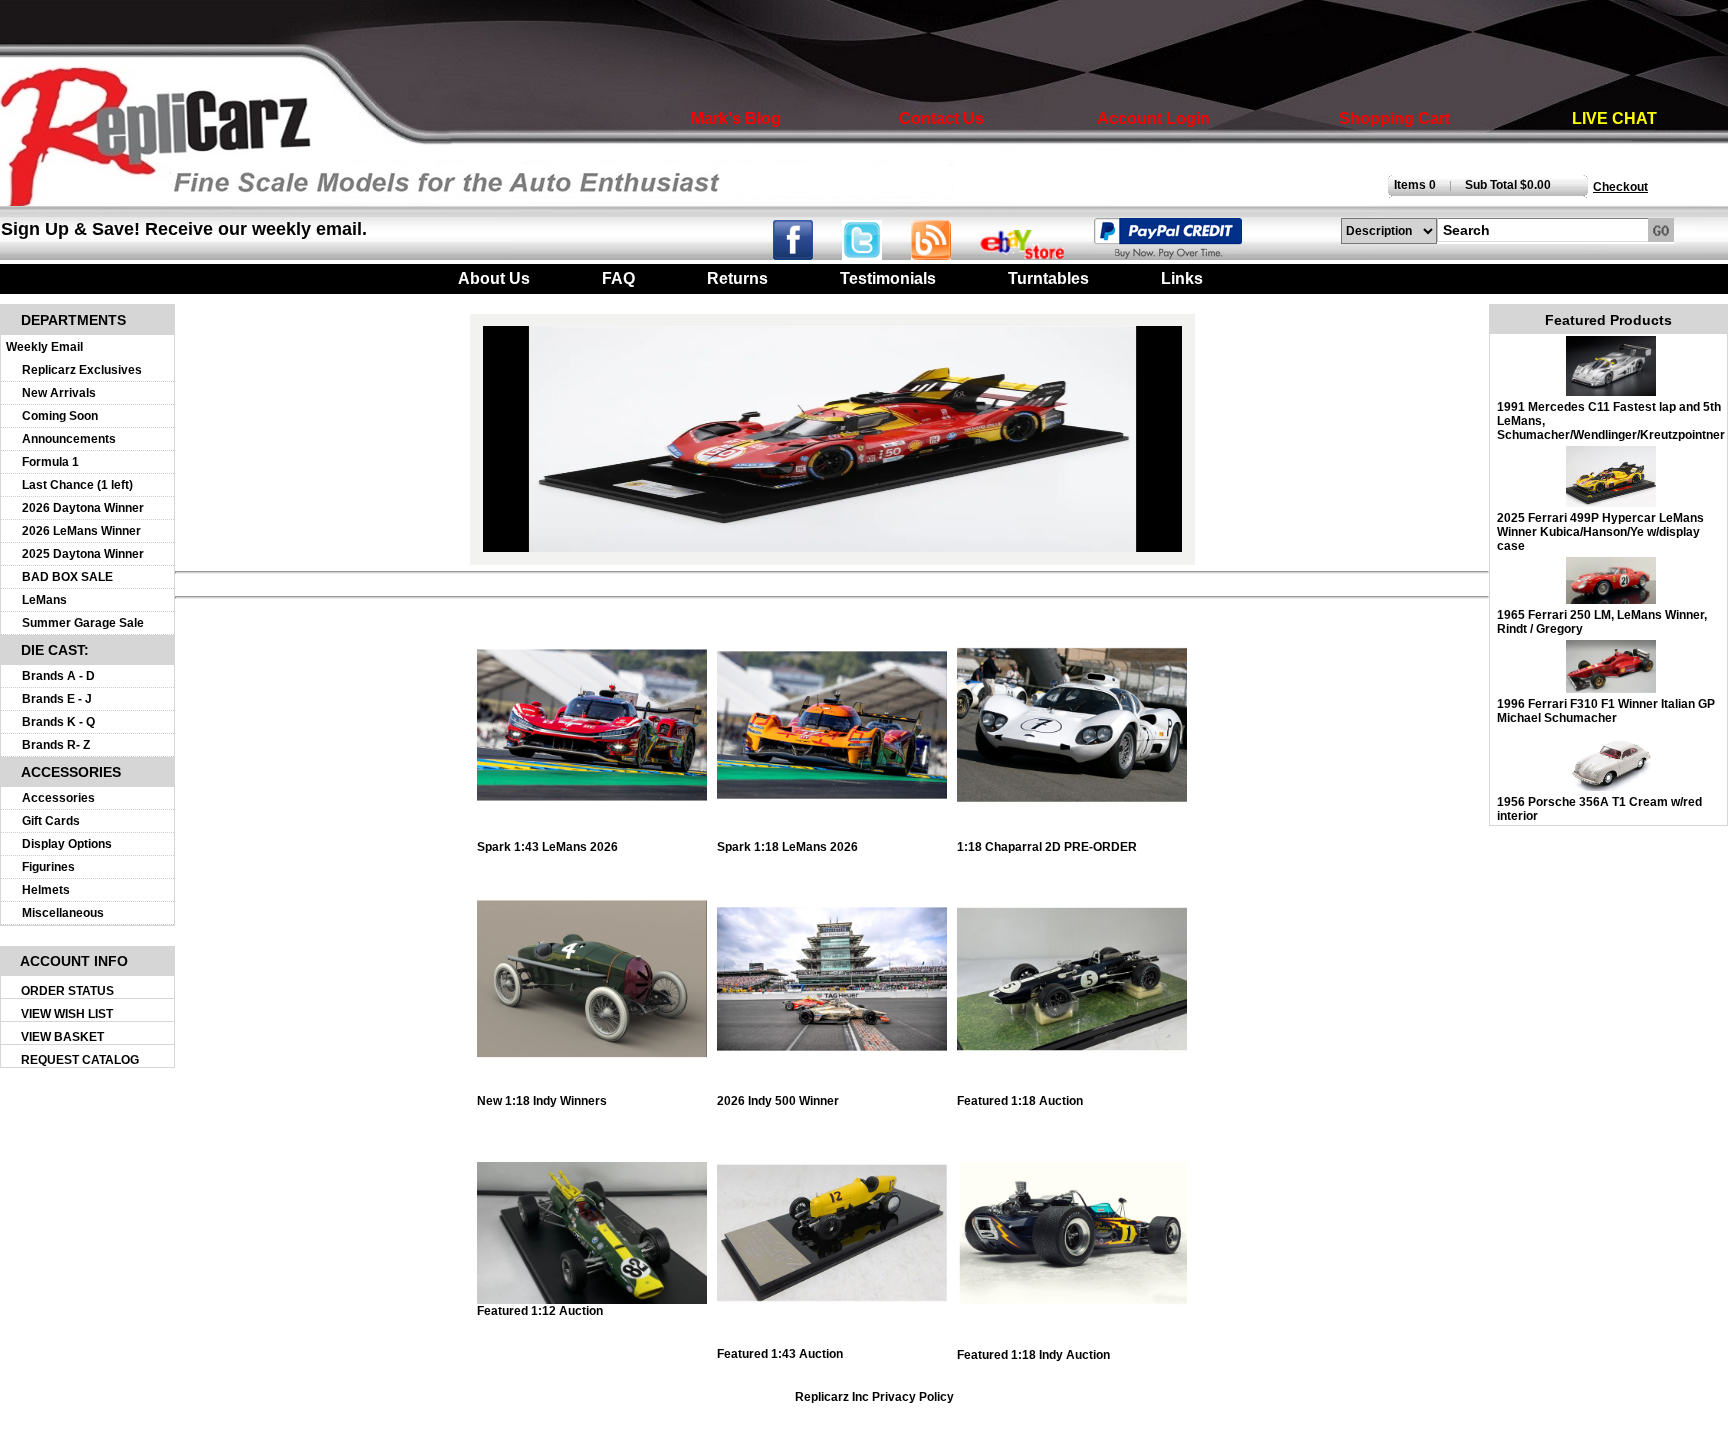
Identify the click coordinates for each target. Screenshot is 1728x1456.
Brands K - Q (58, 722)
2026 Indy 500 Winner (778, 1101)
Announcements (69, 439)
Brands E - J (57, 699)
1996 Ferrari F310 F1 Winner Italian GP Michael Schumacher (1606, 711)
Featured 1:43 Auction (780, 1354)
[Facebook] (805, 254)
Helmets (46, 890)
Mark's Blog (736, 118)
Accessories (58, 798)
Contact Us (941, 118)
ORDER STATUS (67, 991)
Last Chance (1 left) (77, 485)
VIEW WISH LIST (67, 1014)
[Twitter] (876, 254)
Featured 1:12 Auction (540, 1311)
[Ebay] (1035, 254)
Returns (737, 278)
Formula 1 (50, 462)
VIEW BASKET (62, 1037)
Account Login (1153, 118)
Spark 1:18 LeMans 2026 (787, 847)
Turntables (1048, 278)
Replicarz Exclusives (82, 370)
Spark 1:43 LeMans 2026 (547, 847)
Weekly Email (44, 347)
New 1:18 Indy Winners (542, 1101)
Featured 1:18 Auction (1020, 1101)
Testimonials (888, 278)
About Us (494, 278)
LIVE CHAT (1614, 118)
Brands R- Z (56, 745)
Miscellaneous (63, 913)
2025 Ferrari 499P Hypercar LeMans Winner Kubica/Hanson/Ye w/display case (1600, 532)
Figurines (48, 867)
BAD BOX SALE (67, 577)
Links (1182, 278)
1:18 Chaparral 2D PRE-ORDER (1047, 847)
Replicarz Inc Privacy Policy (874, 1397)
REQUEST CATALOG (80, 1060)
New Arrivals (59, 393)
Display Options (67, 844)
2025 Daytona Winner (83, 554)
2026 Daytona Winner (83, 508)
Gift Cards (51, 821)
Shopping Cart (1394, 118)
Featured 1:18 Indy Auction (1033, 1355)
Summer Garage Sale (83, 623)
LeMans (44, 600)
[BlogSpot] (943, 254)
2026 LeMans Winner (81, 531)
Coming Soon (60, 416)
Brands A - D (58, 676)
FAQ (618, 278)
